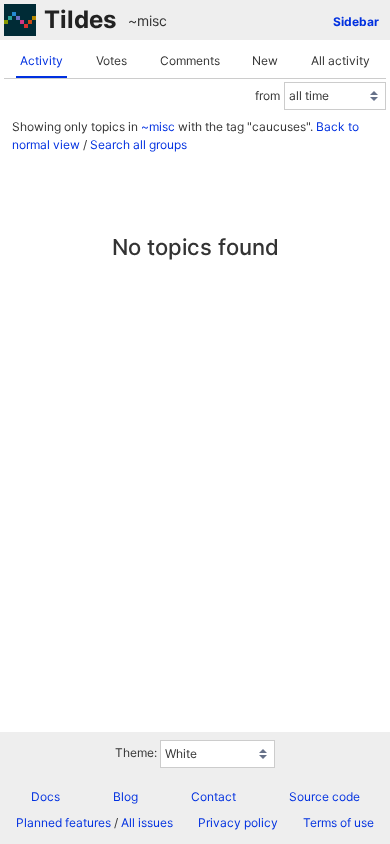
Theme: (136, 752)
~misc (147, 20)
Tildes (80, 19)
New (265, 60)
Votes (111, 60)
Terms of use (338, 822)
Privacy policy (238, 822)
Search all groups (138, 144)
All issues (147, 822)
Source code (324, 796)
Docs (45, 796)
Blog (125, 796)
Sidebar (356, 21)
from (267, 95)
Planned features (63, 822)
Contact (213, 796)
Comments (190, 60)
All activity (340, 60)
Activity (41, 60)
